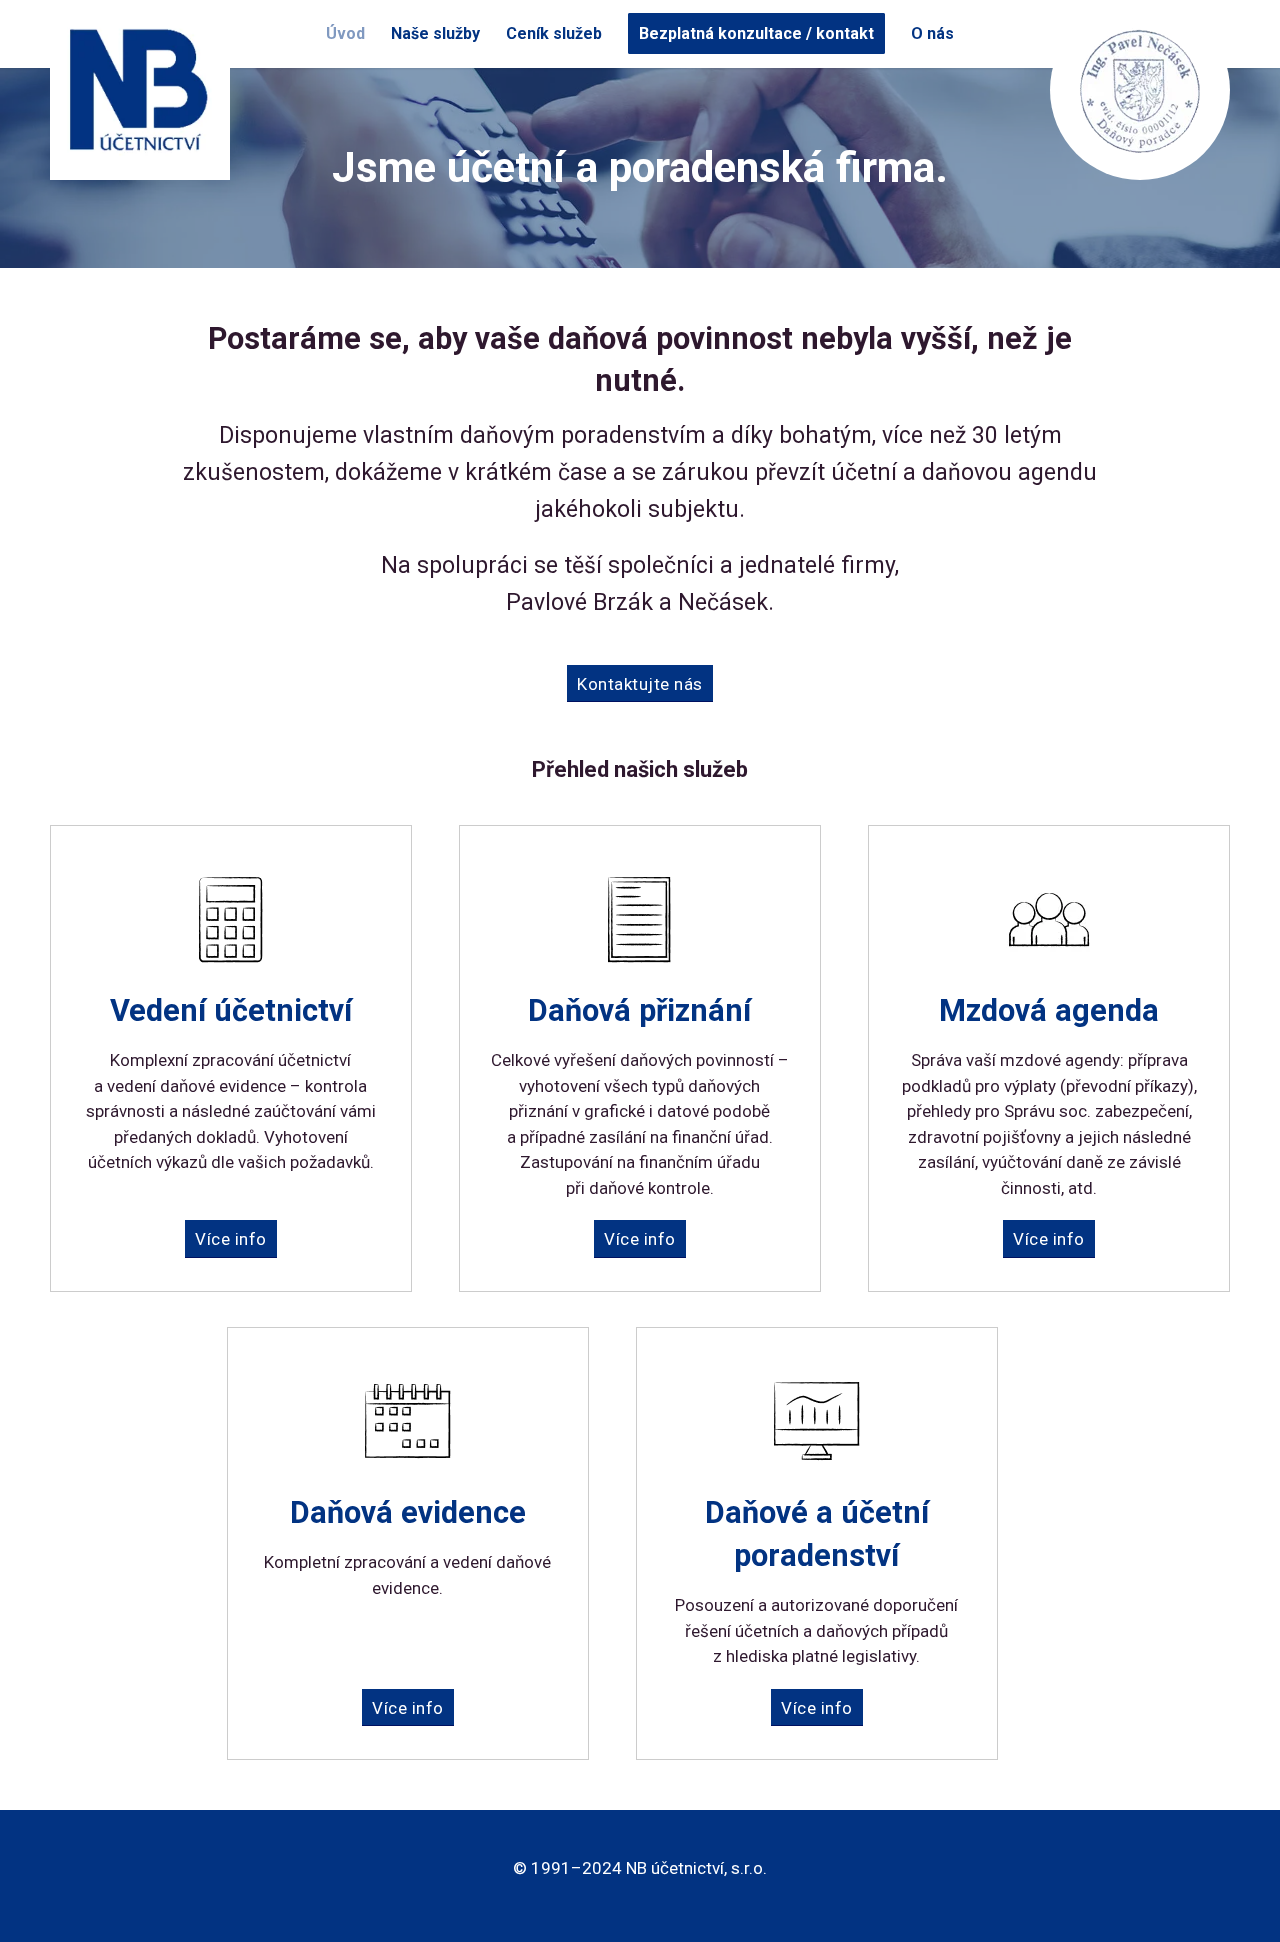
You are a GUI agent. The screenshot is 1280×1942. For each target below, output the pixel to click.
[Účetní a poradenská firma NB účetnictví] (140, 90)
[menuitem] (345, 34)
